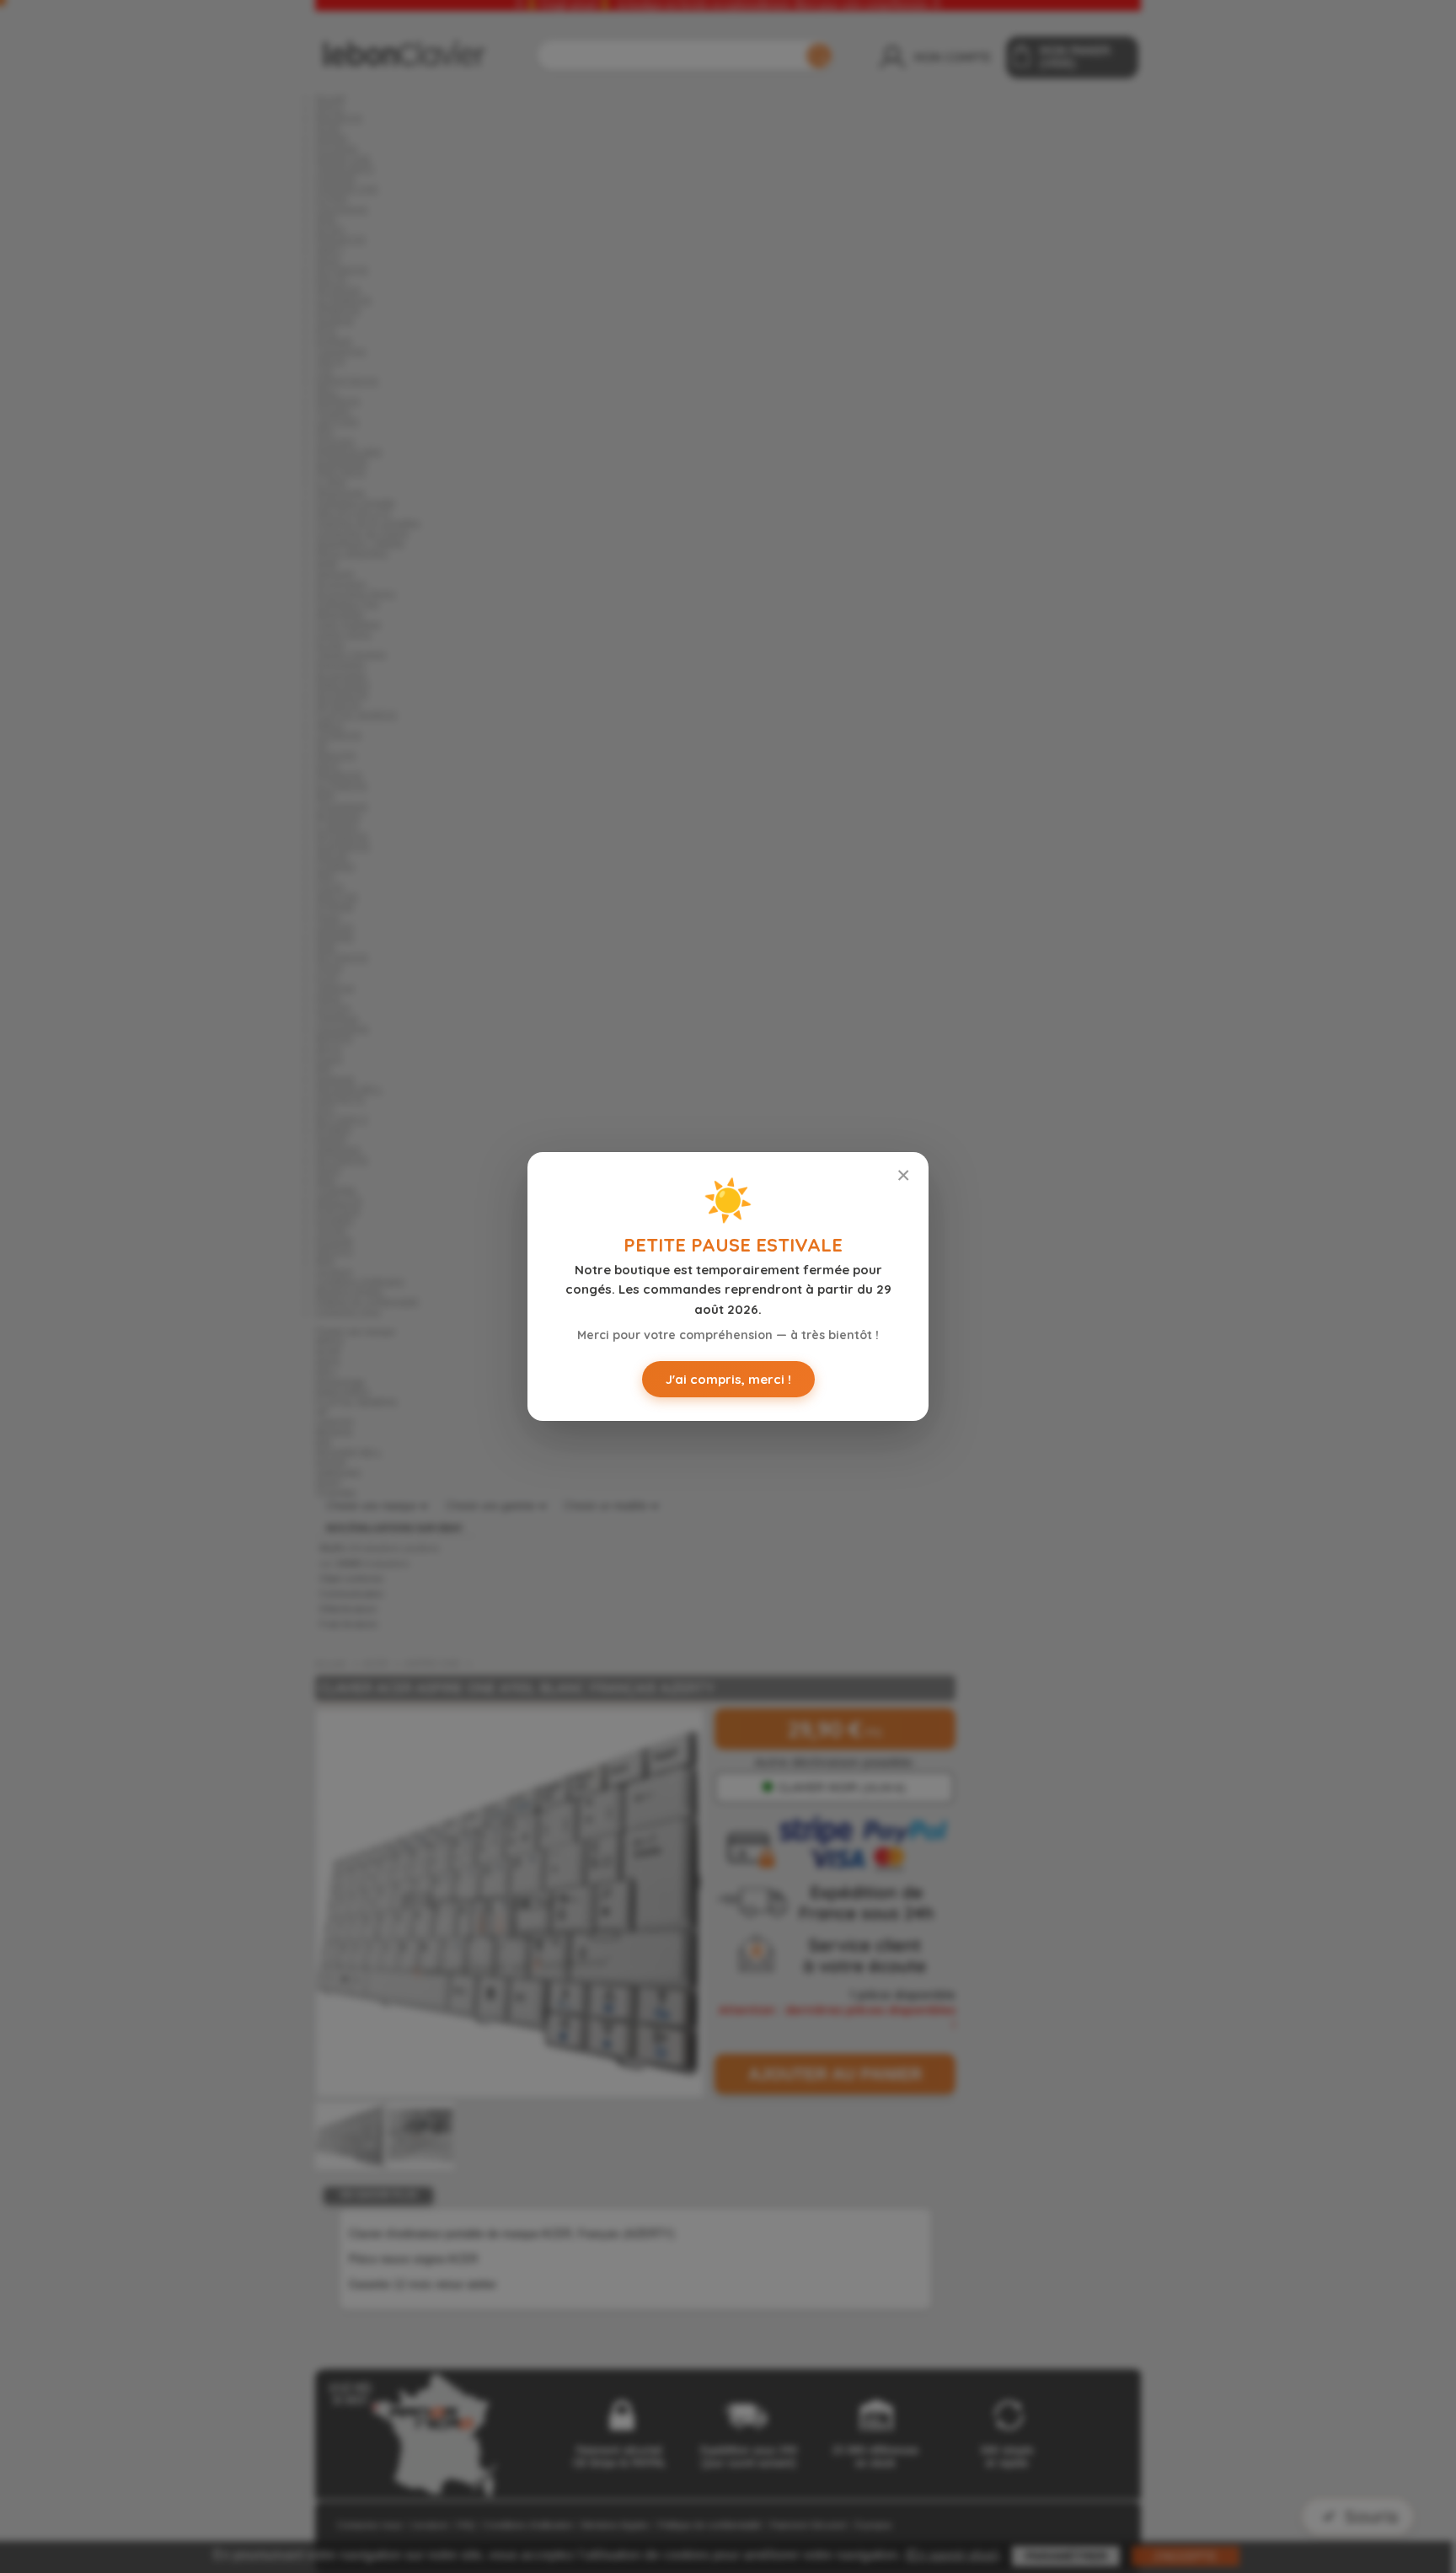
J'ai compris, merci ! (728, 1379)
